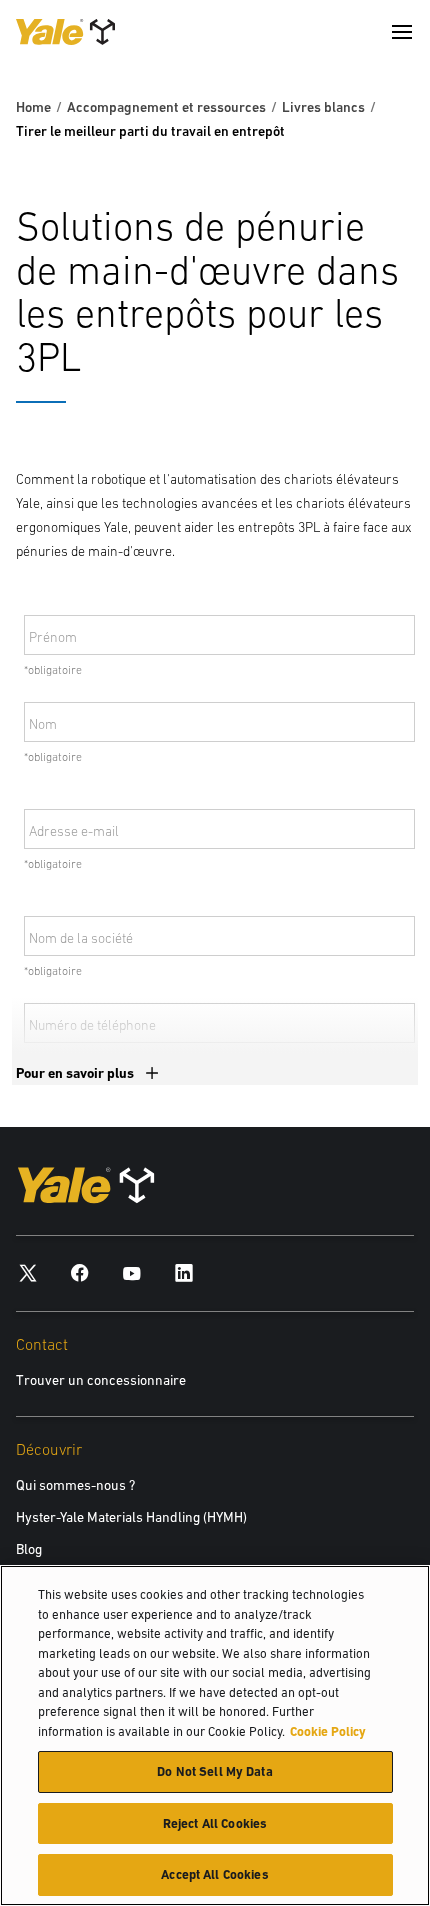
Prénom (53, 637)
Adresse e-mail (74, 831)
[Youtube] (132, 1271)
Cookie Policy (328, 1731)
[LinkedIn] (184, 1271)
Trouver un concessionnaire (101, 1380)
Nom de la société (81, 938)
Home (33, 107)
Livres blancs (323, 107)
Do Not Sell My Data (214, 1771)
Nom (43, 724)
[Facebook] (80, 1271)
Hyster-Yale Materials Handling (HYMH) (131, 1517)
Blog (29, 1549)
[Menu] (402, 32)
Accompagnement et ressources (166, 107)
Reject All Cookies (215, 1823)
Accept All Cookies (214, 1874)
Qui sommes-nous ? (75, 1485)
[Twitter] (28, 1271)
